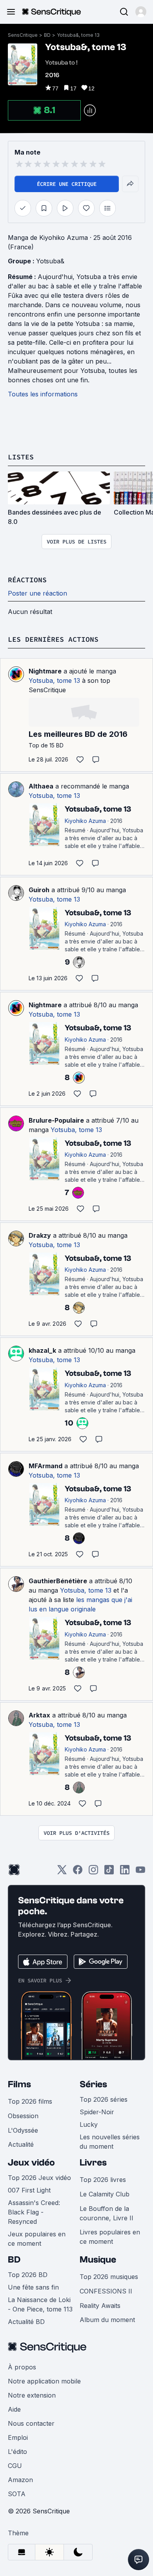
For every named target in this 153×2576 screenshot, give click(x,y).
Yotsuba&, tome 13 (78, 35)
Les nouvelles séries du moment (110, 2142)
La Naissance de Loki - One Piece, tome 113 (40, 2304)
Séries (93, 2084)
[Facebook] (78, 1872)
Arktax (39, 1715)
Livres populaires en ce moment (110, 2237)
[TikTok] (109, 1872)
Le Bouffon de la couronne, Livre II (107, 2213)
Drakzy (40, 1235)
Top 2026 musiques (109, 2277)
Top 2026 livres (103, 2180)
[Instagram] (93, 1872)
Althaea (41, 786)
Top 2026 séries (104, 2099)
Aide (14, 2409)
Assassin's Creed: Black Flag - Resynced (34, 2212)
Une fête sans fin (33, 2287)
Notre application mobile (44, 2381)
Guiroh (39, 890)
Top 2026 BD (28, 2275)
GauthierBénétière (58, 1581)
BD (47, 35)
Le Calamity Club (105, 2194)
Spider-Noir (97, 2112)
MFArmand (46, 1466)
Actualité (21, 2144)
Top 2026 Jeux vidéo (39, 2178)
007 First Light (29, 2190)
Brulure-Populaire (56, 1120)
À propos (22, 2367)
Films (19, 2084)
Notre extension (32, 2395)
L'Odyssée (23, 2130)
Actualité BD (26, 2322)
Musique (98, 2260)
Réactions (27, 580)
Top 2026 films (30, 2101)
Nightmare (45, 671)
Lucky (89, 2124)
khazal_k (42, 1350)
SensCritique (23, 35)
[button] (141, 12)
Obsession (23, 2116)
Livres (93, 2163)
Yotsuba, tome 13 (54, 680)
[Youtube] (140, 1872)
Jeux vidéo (31, 2163)
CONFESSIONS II (106, 2291)
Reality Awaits (100, 2306)
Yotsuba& (50, 261)
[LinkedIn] (125, 1872)
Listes (21, 457)
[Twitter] (62, 1872)
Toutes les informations (43, 394)
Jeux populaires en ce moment (37, 2239)
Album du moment (107, 2320)
